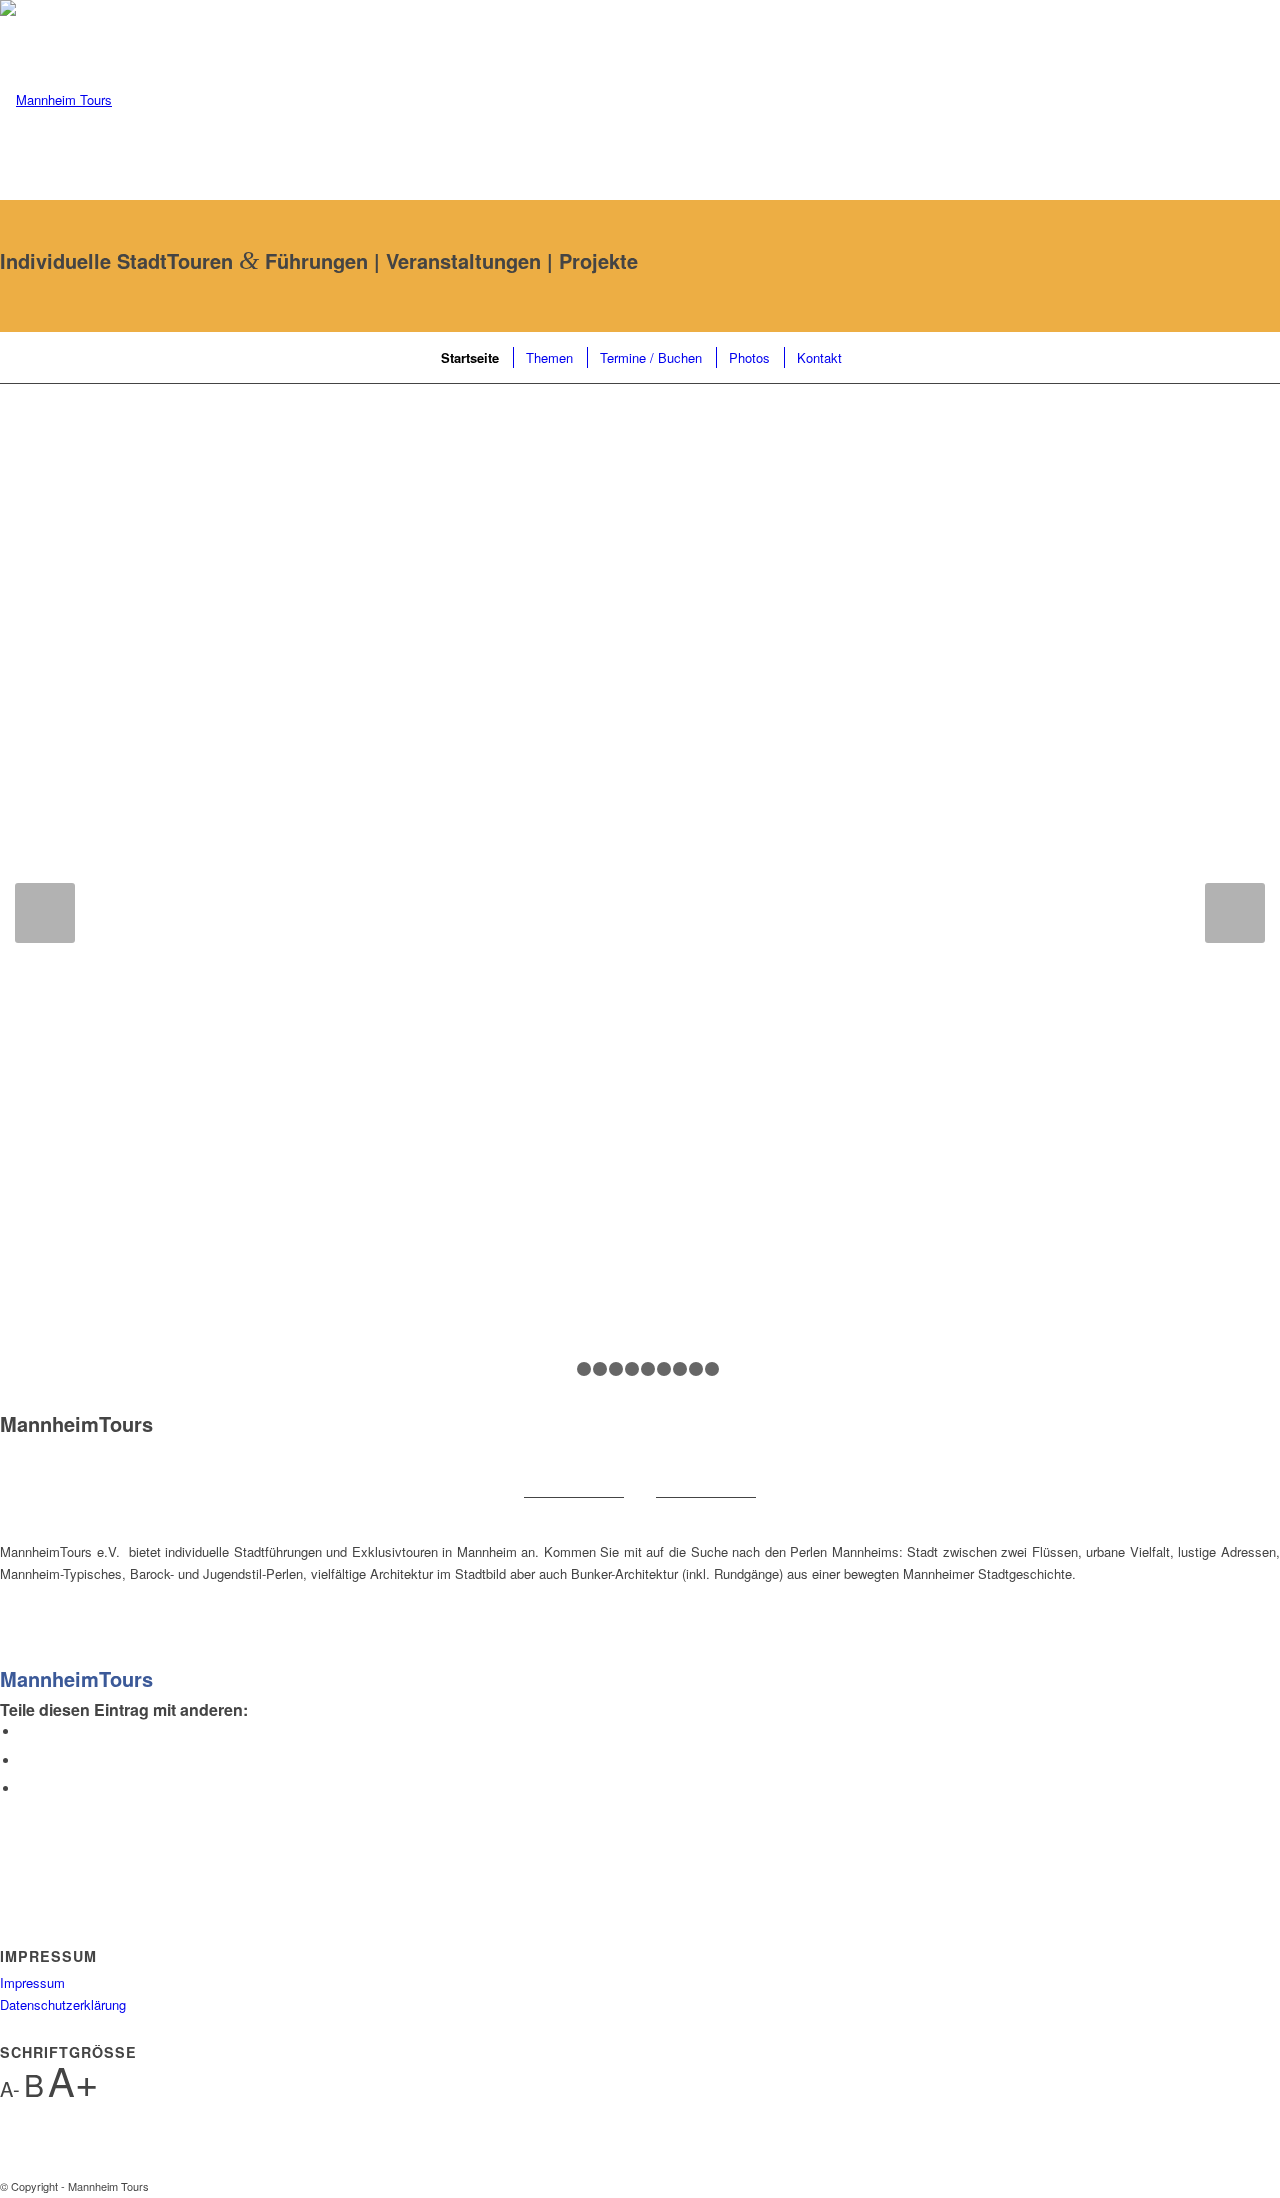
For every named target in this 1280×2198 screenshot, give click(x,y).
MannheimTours (76, 1678)
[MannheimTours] (5, 1655)
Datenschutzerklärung (63, 2004)
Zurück (45, 913)
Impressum (32, 1982)
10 (712, 1369)
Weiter (1235, 913)
